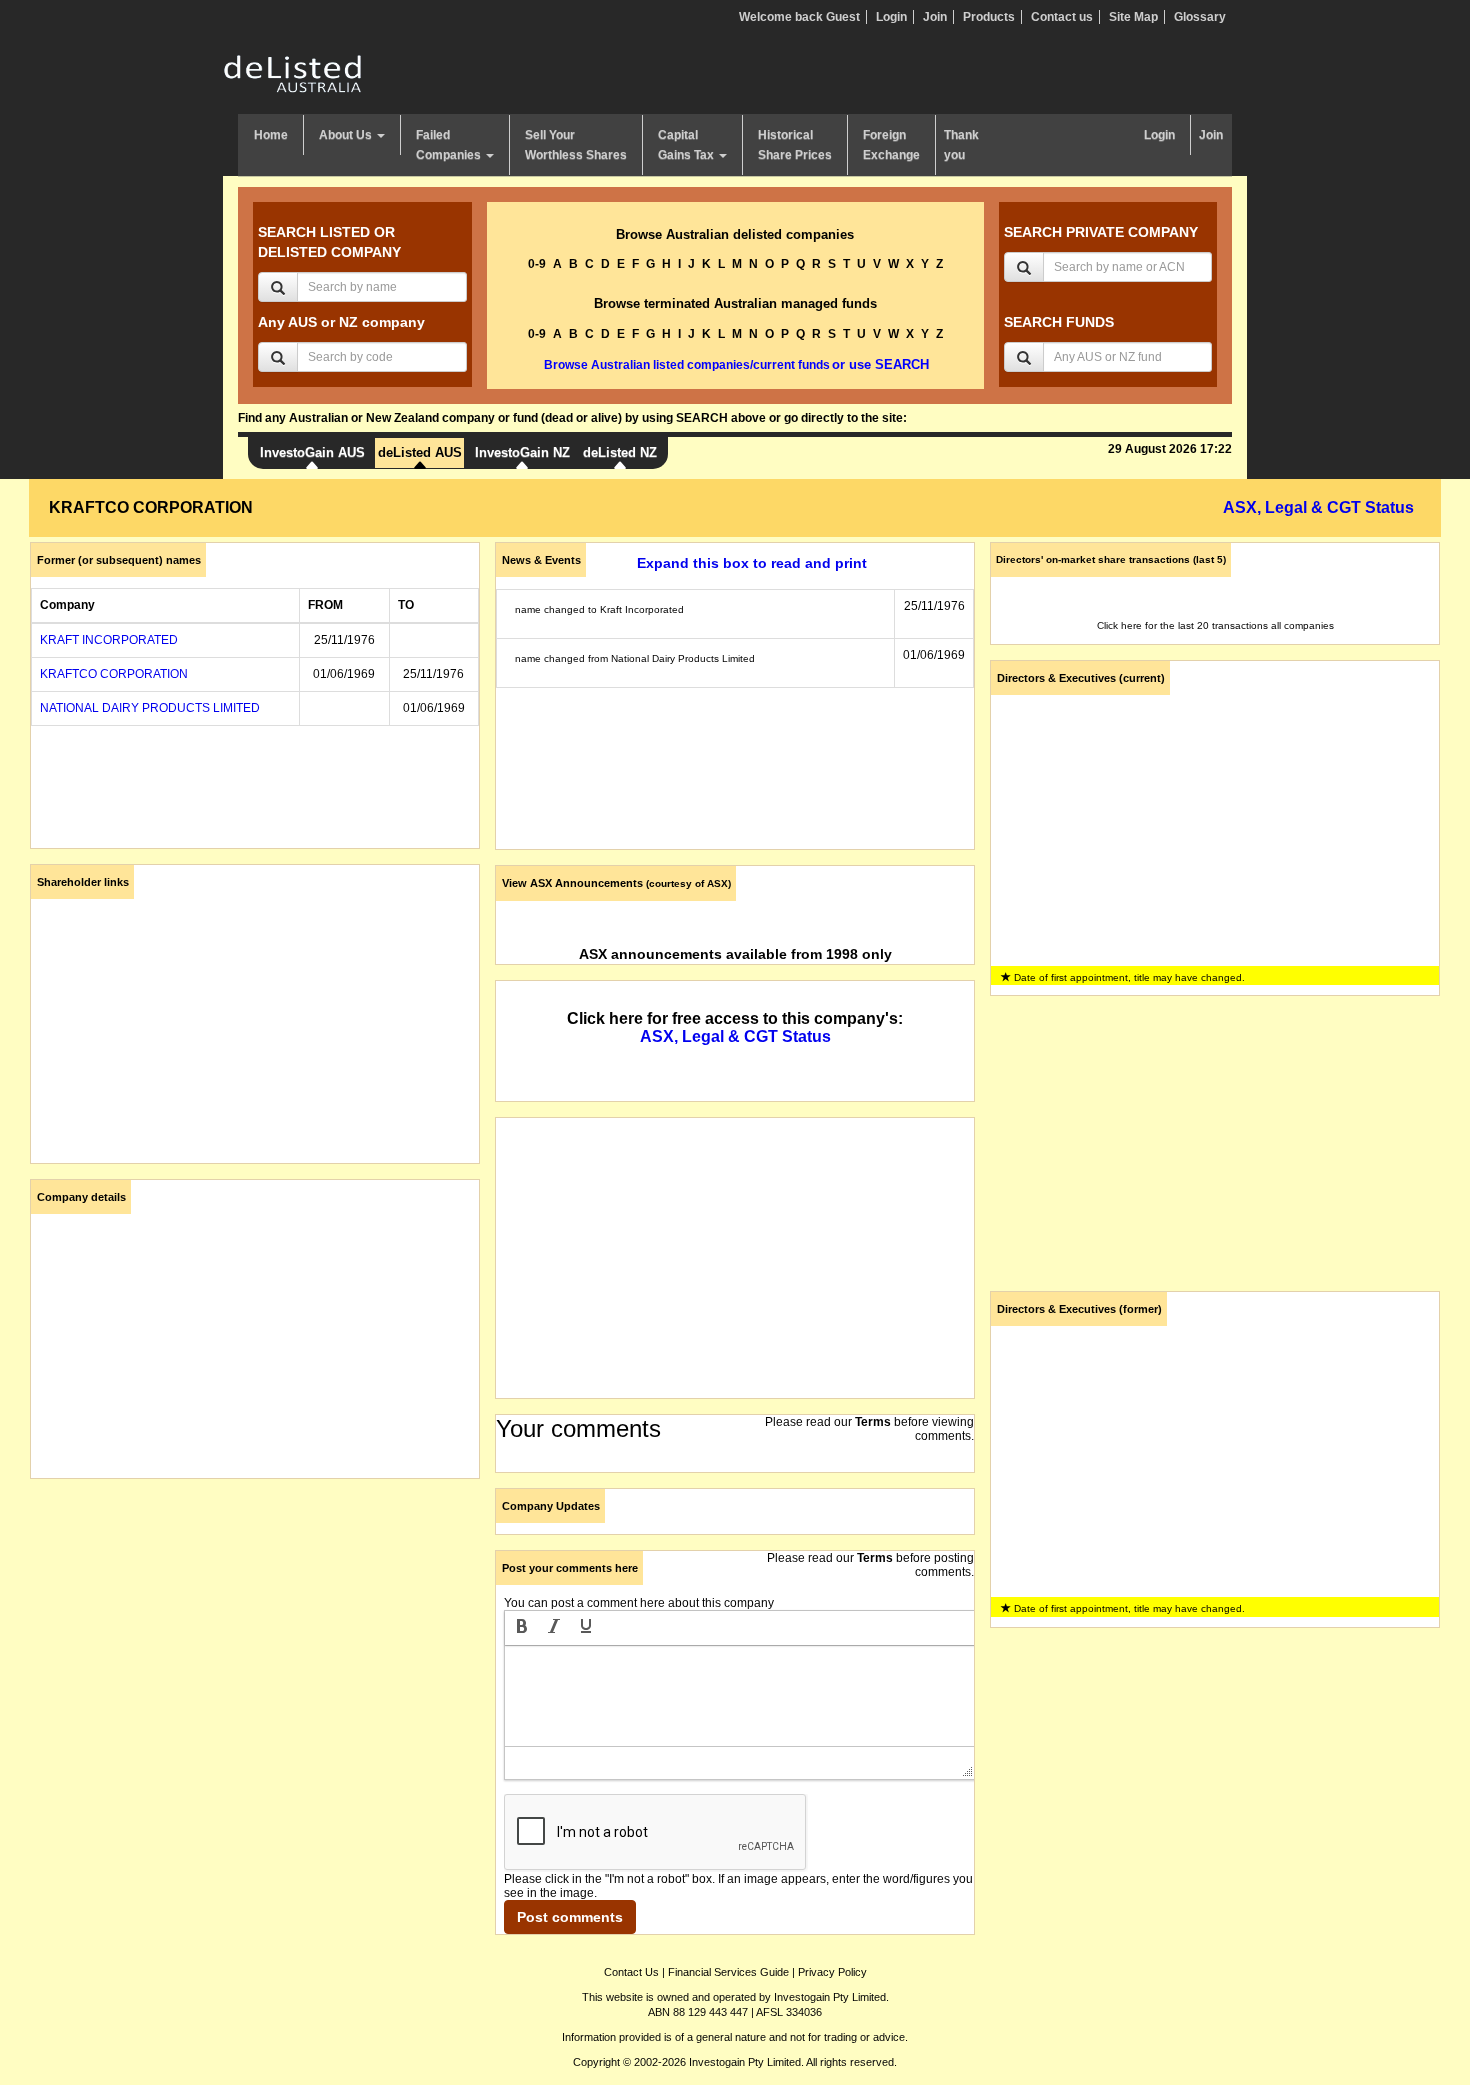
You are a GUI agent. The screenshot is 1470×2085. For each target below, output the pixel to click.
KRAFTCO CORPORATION (114, 674)
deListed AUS (420, 452)
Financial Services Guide (728, 1972)
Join (935, 17)
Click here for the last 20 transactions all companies (1215, 625)
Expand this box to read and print (752, 563)
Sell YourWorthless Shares (576, 145)
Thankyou (961, 145)
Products (989, 17)
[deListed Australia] (293, 73)
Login (891, 17)
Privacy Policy (832, 1972)
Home (271, 135)
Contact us (1062, 17)
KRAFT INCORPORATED (109, 640)
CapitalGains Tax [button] (687, 145)
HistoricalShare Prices (795, 145)
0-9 (537, 264)
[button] (522, 1628)
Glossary (1200, 17)
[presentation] (522, 1628)
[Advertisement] (255, 1634)
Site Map (1133, 17)
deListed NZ (620, 452)
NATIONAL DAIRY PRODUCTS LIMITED (150, 708)
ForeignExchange (891, 145)
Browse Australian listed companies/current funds (687, 365)
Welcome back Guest (799, 17)
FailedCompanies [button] (450, 145)
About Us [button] (347, 135)
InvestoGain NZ (522, 452)
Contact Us (631, 1972)
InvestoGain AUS (312, 452)
